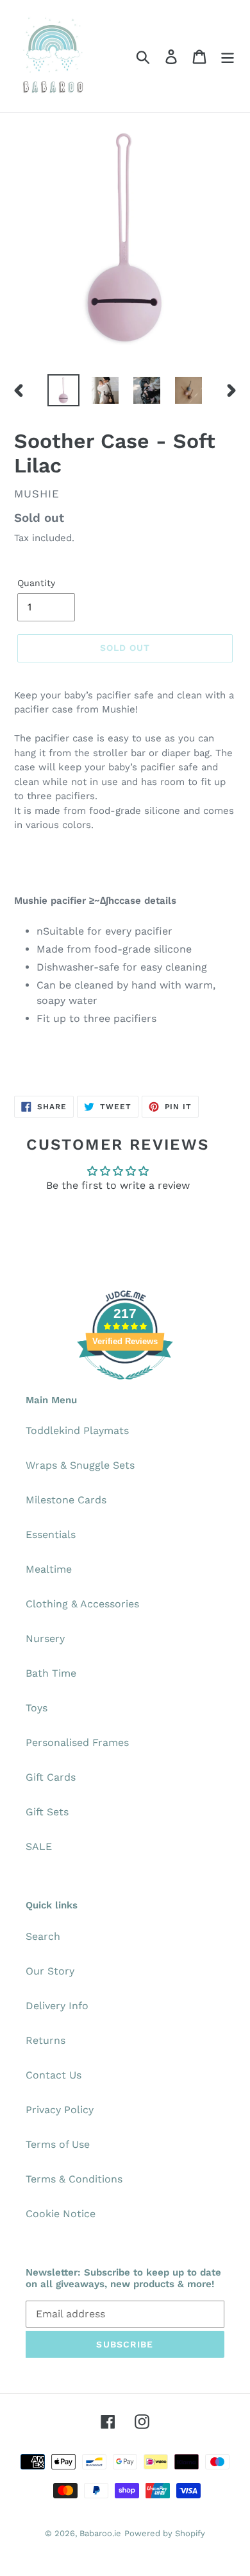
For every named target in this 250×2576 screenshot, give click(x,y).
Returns (46, 2040)
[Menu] (228, 56)
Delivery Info (57, 2006)
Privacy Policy (60, 2110)
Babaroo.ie (100, 2533)
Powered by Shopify (165, 2533)
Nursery (45, 1638)
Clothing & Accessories (82, 1604)
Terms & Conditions (74, 2179)
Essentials (51, 1534)
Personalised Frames (77, 1742)
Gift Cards (51, 1777)
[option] (64, 390)
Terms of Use (58, 2144)
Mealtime (49, 1569)
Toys (37, 1708)
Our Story (50, 1971)
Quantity (36, 583)
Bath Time (51, 1673)
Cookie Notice (61, 2214)
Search (43, 1936)
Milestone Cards (66, 1500)
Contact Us (54, 2075)
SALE (39, 1846)
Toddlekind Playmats (77, 1431)
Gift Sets (47, 1812)
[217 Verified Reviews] (125, 1386)
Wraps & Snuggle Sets (80, 1465)
